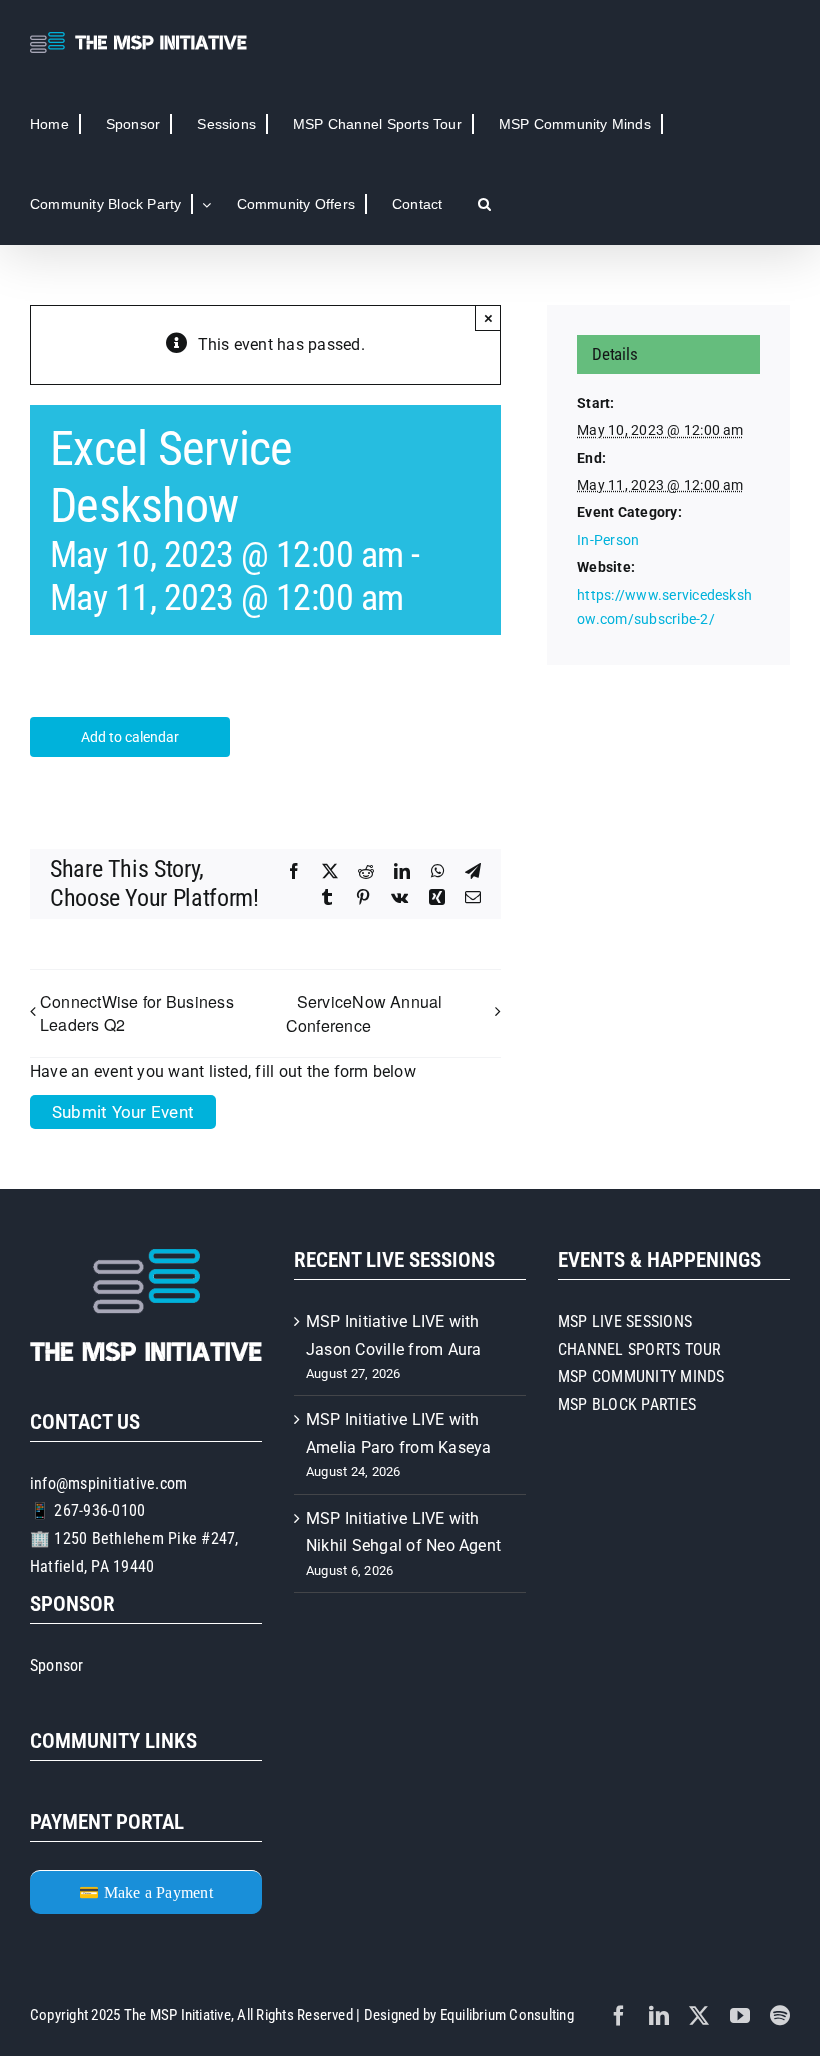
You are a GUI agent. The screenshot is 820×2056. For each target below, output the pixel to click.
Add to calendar (130, 737)
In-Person (608, 540)
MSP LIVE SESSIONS (625, 1321)
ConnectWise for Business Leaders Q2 (137, 1013)
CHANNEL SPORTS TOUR (640, 1349)
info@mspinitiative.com (108, 1483)
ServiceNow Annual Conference (364, 1013)
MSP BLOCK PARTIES (627, 1404)
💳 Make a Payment (146, 1892)
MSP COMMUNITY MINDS (641, 1376)
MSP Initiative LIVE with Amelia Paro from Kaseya (399, 1433)
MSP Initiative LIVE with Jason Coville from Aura (394, 1335)
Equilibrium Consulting (507, 2015)
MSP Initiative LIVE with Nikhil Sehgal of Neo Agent (403, 1532)
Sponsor (57, 1665)
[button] (484, 204)
